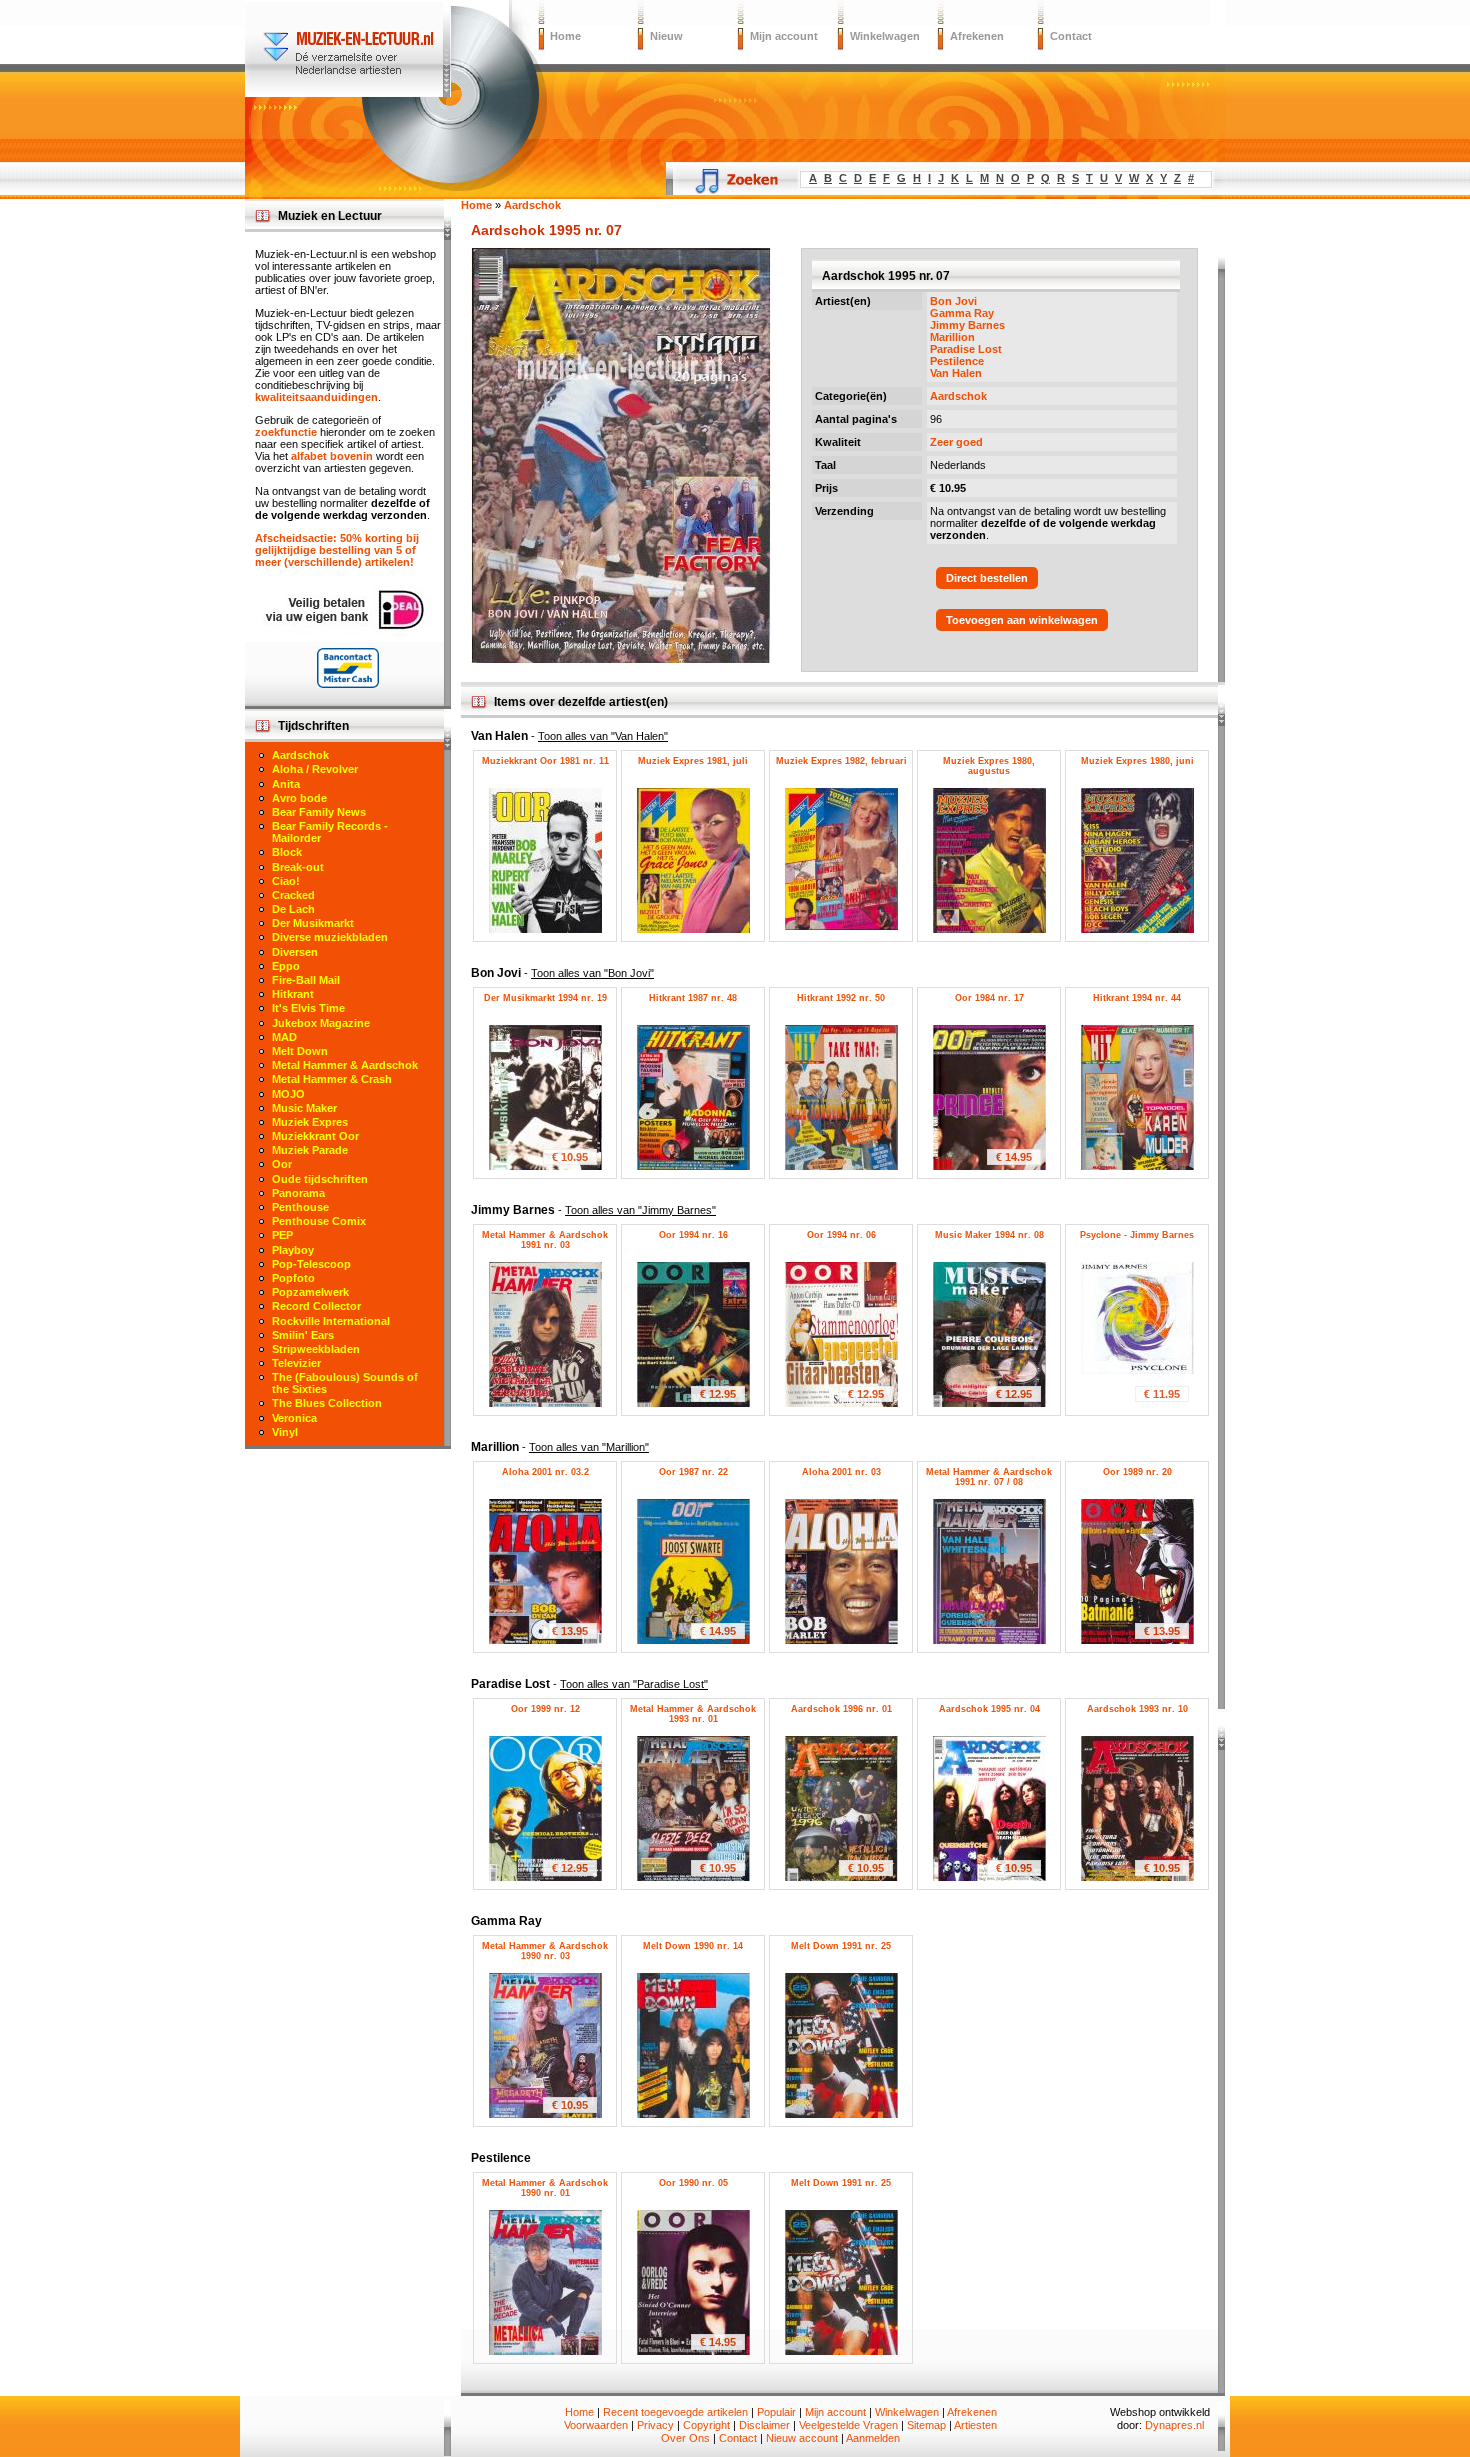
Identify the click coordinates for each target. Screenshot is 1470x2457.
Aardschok (958, 396)
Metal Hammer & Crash (332, 1079)
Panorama (298, 1193)
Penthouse (300, 1207)
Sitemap (926, 2425)
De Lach (293, 909)
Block (287, 852)
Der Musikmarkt (313, 923)
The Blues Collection (327, 1403)
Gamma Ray (962, 313)
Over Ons (685, 2438)
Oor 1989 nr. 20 (1137, 1472)
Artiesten (975, 2425)
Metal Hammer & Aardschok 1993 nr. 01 (693, 1714)
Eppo (286, 966)
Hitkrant (293, 994)
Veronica (294, 1418)
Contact (1071, 36)
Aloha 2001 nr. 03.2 (545, 1472)
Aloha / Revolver (315, 769)
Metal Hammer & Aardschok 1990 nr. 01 (545, 2188)
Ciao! (286, 881)
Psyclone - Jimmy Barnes (1137, 1235)
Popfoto (293, 1278)
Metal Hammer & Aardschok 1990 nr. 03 (545, 1951)
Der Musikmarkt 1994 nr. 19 (545, 998)
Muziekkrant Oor (315, 1136)
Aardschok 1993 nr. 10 (1137, 1709)
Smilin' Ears (303, 1335)
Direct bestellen (987, 578)
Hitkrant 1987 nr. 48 (693, 998)
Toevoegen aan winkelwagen (1022, 620)
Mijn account (784, 36)
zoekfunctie (286, 432)
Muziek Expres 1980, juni (1137, 761)
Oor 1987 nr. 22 (693, 1472)
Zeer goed (956, 442)
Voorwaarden (596, 2425)
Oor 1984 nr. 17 (989, 998)
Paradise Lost (966, 349)
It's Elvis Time (308, 1008)
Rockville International (331, 1321)
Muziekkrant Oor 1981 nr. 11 (545, 761)
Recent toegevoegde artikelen (675, 2412)
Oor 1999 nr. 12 (545, 1709)
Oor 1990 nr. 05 (693, 2183)
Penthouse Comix (319, 1221)
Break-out (298, 867)
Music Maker (304, 1108)
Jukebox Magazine (321, 1023)
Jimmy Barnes (967, 325)
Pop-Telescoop (311, 1264)
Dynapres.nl (1174, 2425)
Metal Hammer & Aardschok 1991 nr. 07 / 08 (989, 1477)
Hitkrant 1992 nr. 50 (841, 998)
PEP (282, 1235)
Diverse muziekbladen (330, 937)
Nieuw (666, 36)
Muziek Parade (310, 1150)
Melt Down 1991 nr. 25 (841, 1946)
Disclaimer (764, 2425)
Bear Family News (319, 812)
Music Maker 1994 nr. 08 (989, 1235)
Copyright (706, 2425)
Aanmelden (873, 2438)
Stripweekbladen (316, 1349)
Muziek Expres (310, 1122)
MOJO (288, 1094)
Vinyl (285, 1432)
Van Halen (956, 373)
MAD (284, 1037)
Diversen (295, 952)
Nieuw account (802, 2438)
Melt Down (300, 1051)
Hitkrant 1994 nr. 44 (1137, 998)
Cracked (293, 895)
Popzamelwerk (310, 1292)
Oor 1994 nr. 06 (841, 1235)
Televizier (296, 1363)
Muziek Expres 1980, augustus (989, 766)
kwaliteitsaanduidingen (316, 397)
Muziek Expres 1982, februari (841, 761)
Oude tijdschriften (320, 1179)
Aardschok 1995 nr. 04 (989, 1709)
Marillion (952, 337)
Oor (282, 1164)
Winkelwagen (885, 36)
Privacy (655, 2425)
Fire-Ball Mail (306, 980)
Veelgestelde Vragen (848, 2425)
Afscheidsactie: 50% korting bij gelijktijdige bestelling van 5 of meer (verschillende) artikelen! (337, 550)
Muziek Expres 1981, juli (693, 761)
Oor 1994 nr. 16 (693, 1235)
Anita (286, 784)
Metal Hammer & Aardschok (345, 1065)
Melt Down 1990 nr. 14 (693, 1946)
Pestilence (957, 361)
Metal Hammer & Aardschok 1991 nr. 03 (545, 1240)
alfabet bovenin (332, 456)
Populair (776, 2412)
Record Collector (316, 1306)
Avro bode (299, 798)
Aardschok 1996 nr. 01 (841, 1709)
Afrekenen (977, 36)
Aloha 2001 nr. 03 (841, 1472)
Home (565, 36)
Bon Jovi (953, 301)
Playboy (293, 1250)
